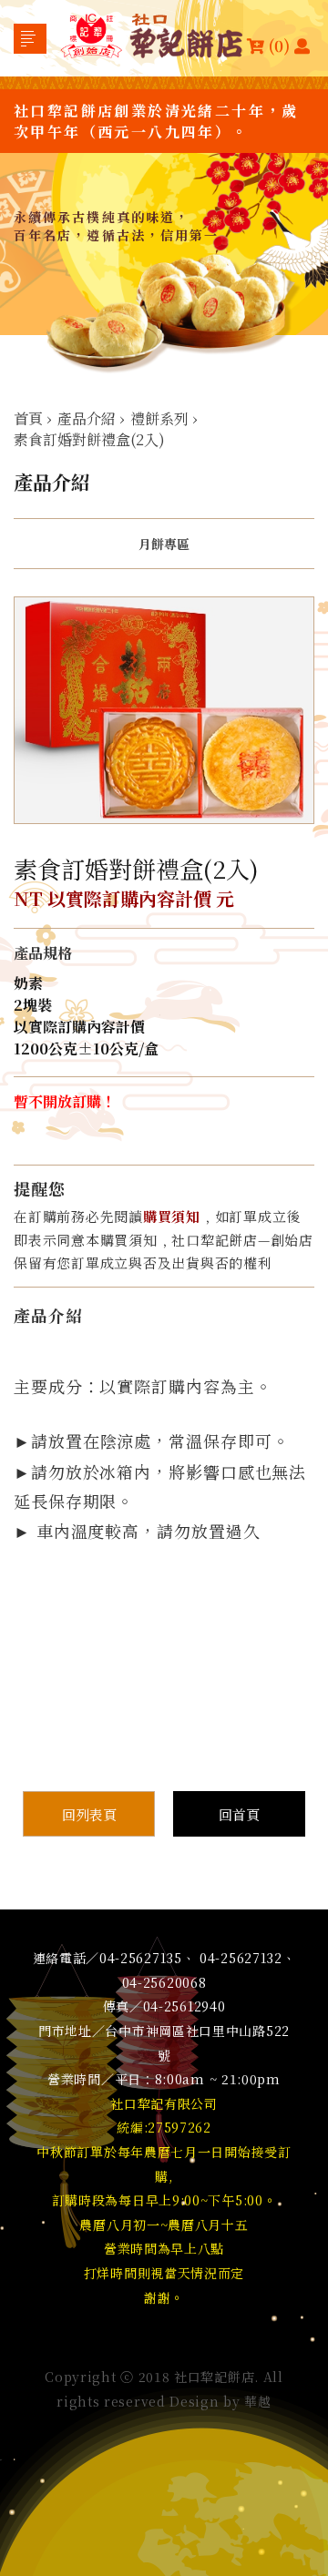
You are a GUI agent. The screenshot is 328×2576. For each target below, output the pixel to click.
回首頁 (239, 1814)
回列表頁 (89, 1814)
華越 (257, 2401)
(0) (279, 45)
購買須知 (172, 1216)
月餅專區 (164, 544)
